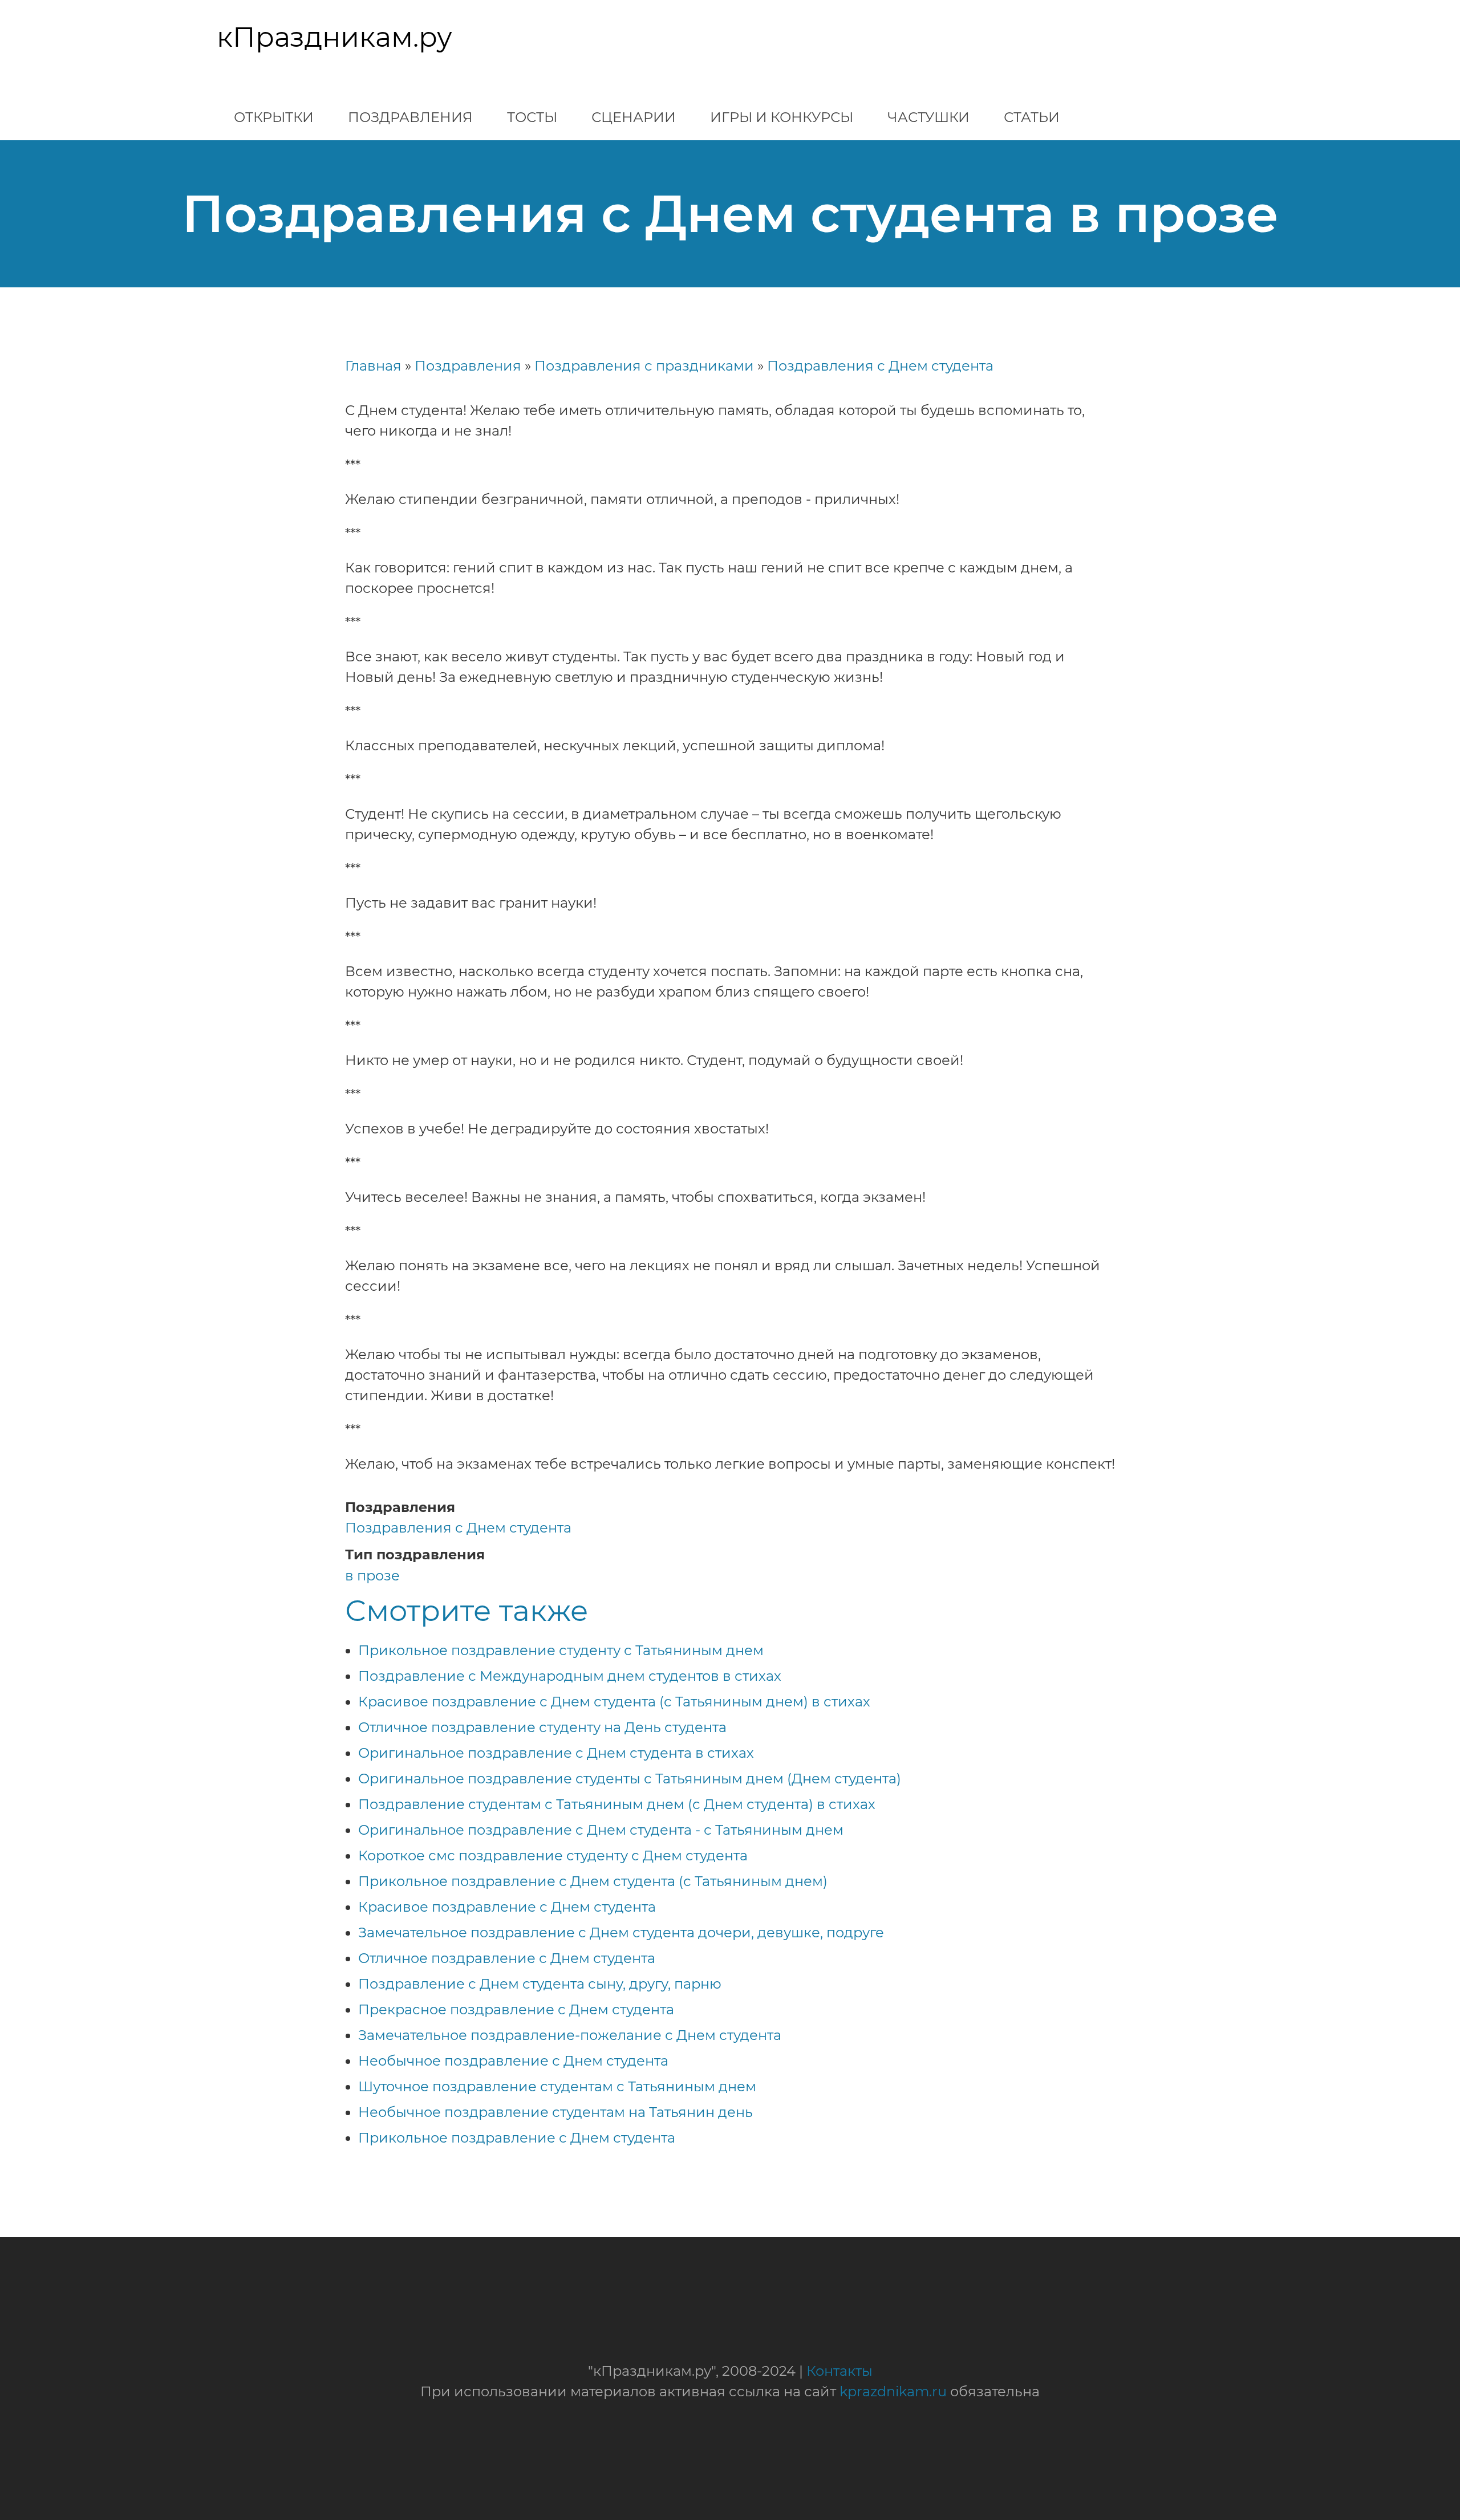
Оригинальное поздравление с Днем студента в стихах (556, 1753)
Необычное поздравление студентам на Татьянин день (555, 2112)
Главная (373, 366)
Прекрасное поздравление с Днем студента (516, 2009)
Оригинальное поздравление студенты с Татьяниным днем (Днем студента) (630, 1779)
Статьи (1032, 117)
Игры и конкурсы (782, 117)
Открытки (274, 117)
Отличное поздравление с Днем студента (507, 1958)
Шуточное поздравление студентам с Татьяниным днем (557, 2086)
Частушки (928, 117)
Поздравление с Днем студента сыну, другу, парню (540, 1984)
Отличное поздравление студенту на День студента (542, 1727)
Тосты (532, 117)
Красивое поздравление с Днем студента (507, 1907)
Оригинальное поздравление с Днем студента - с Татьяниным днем (601, 1830)
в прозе (372, 1576)
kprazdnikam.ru (893, 2391)
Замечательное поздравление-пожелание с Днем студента (570, 2035)
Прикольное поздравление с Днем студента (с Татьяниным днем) (593, 1881)
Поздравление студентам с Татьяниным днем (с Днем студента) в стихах (617, 1804)
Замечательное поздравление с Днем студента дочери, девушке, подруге (621, 1932)
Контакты (839, 2371)
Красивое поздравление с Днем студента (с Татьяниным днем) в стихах (614, 1702)
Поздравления (410, 117)
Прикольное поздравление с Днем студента (517, 2138)
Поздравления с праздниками (644, 366)
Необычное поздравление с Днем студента (513, 2061)
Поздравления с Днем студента (880, 366)
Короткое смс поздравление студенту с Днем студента (553, 1856)
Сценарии (634, 117)
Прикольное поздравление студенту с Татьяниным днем (561, 1650)
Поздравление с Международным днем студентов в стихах (570, 1676)
